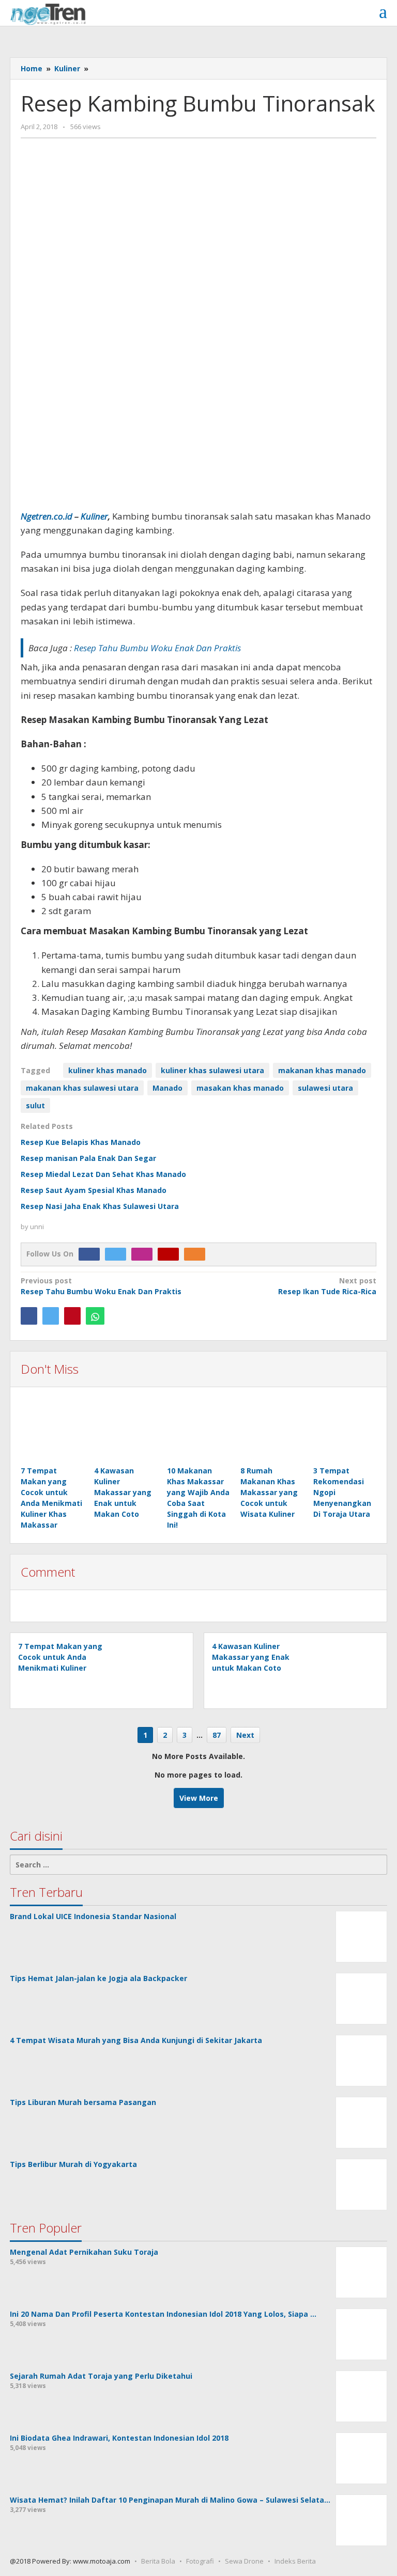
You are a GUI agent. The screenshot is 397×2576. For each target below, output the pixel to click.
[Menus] (383, 12)
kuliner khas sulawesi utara (212, 1070)
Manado (167, 1088)
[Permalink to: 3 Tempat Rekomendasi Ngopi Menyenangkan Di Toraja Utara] (345, 1432)
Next (245, 1735)
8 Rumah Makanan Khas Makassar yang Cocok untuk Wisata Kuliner (269, 1492)
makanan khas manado (322, 1070)
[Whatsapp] (95, 1316)
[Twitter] (118, 1254)
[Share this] (29, 1316)
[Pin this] (72, 1316)
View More (199, 1798)
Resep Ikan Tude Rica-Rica (327, 1286)
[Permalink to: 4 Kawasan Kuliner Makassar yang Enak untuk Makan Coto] (126, 1432)
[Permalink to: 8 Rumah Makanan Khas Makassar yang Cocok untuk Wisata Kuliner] (272, 1432)
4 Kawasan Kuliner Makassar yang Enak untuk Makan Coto (123, 1492)
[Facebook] (92, 1254)
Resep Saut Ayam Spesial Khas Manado (94, 1190)
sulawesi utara (325, 1088)
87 (217, 1735)
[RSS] (197, 1254)
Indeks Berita (295, 2561)
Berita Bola (158, 2561)
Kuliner (94, 516)
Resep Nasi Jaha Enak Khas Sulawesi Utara (100, 1206)
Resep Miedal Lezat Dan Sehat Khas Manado (103, 1174)
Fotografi (200, 2561)
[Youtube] (171, 1254)
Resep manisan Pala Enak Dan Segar (88, 1158)
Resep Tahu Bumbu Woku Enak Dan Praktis (101, 1286)
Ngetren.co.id (47, 516)
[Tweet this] (51, 1316)
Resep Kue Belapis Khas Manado (81, 1142)
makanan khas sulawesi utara (82, 1088)
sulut (35, 1105)
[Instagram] (144, 1254)
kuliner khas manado (108, 1070)
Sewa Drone (244, 2561)
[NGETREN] (48, 13)
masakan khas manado (240, 1088)
